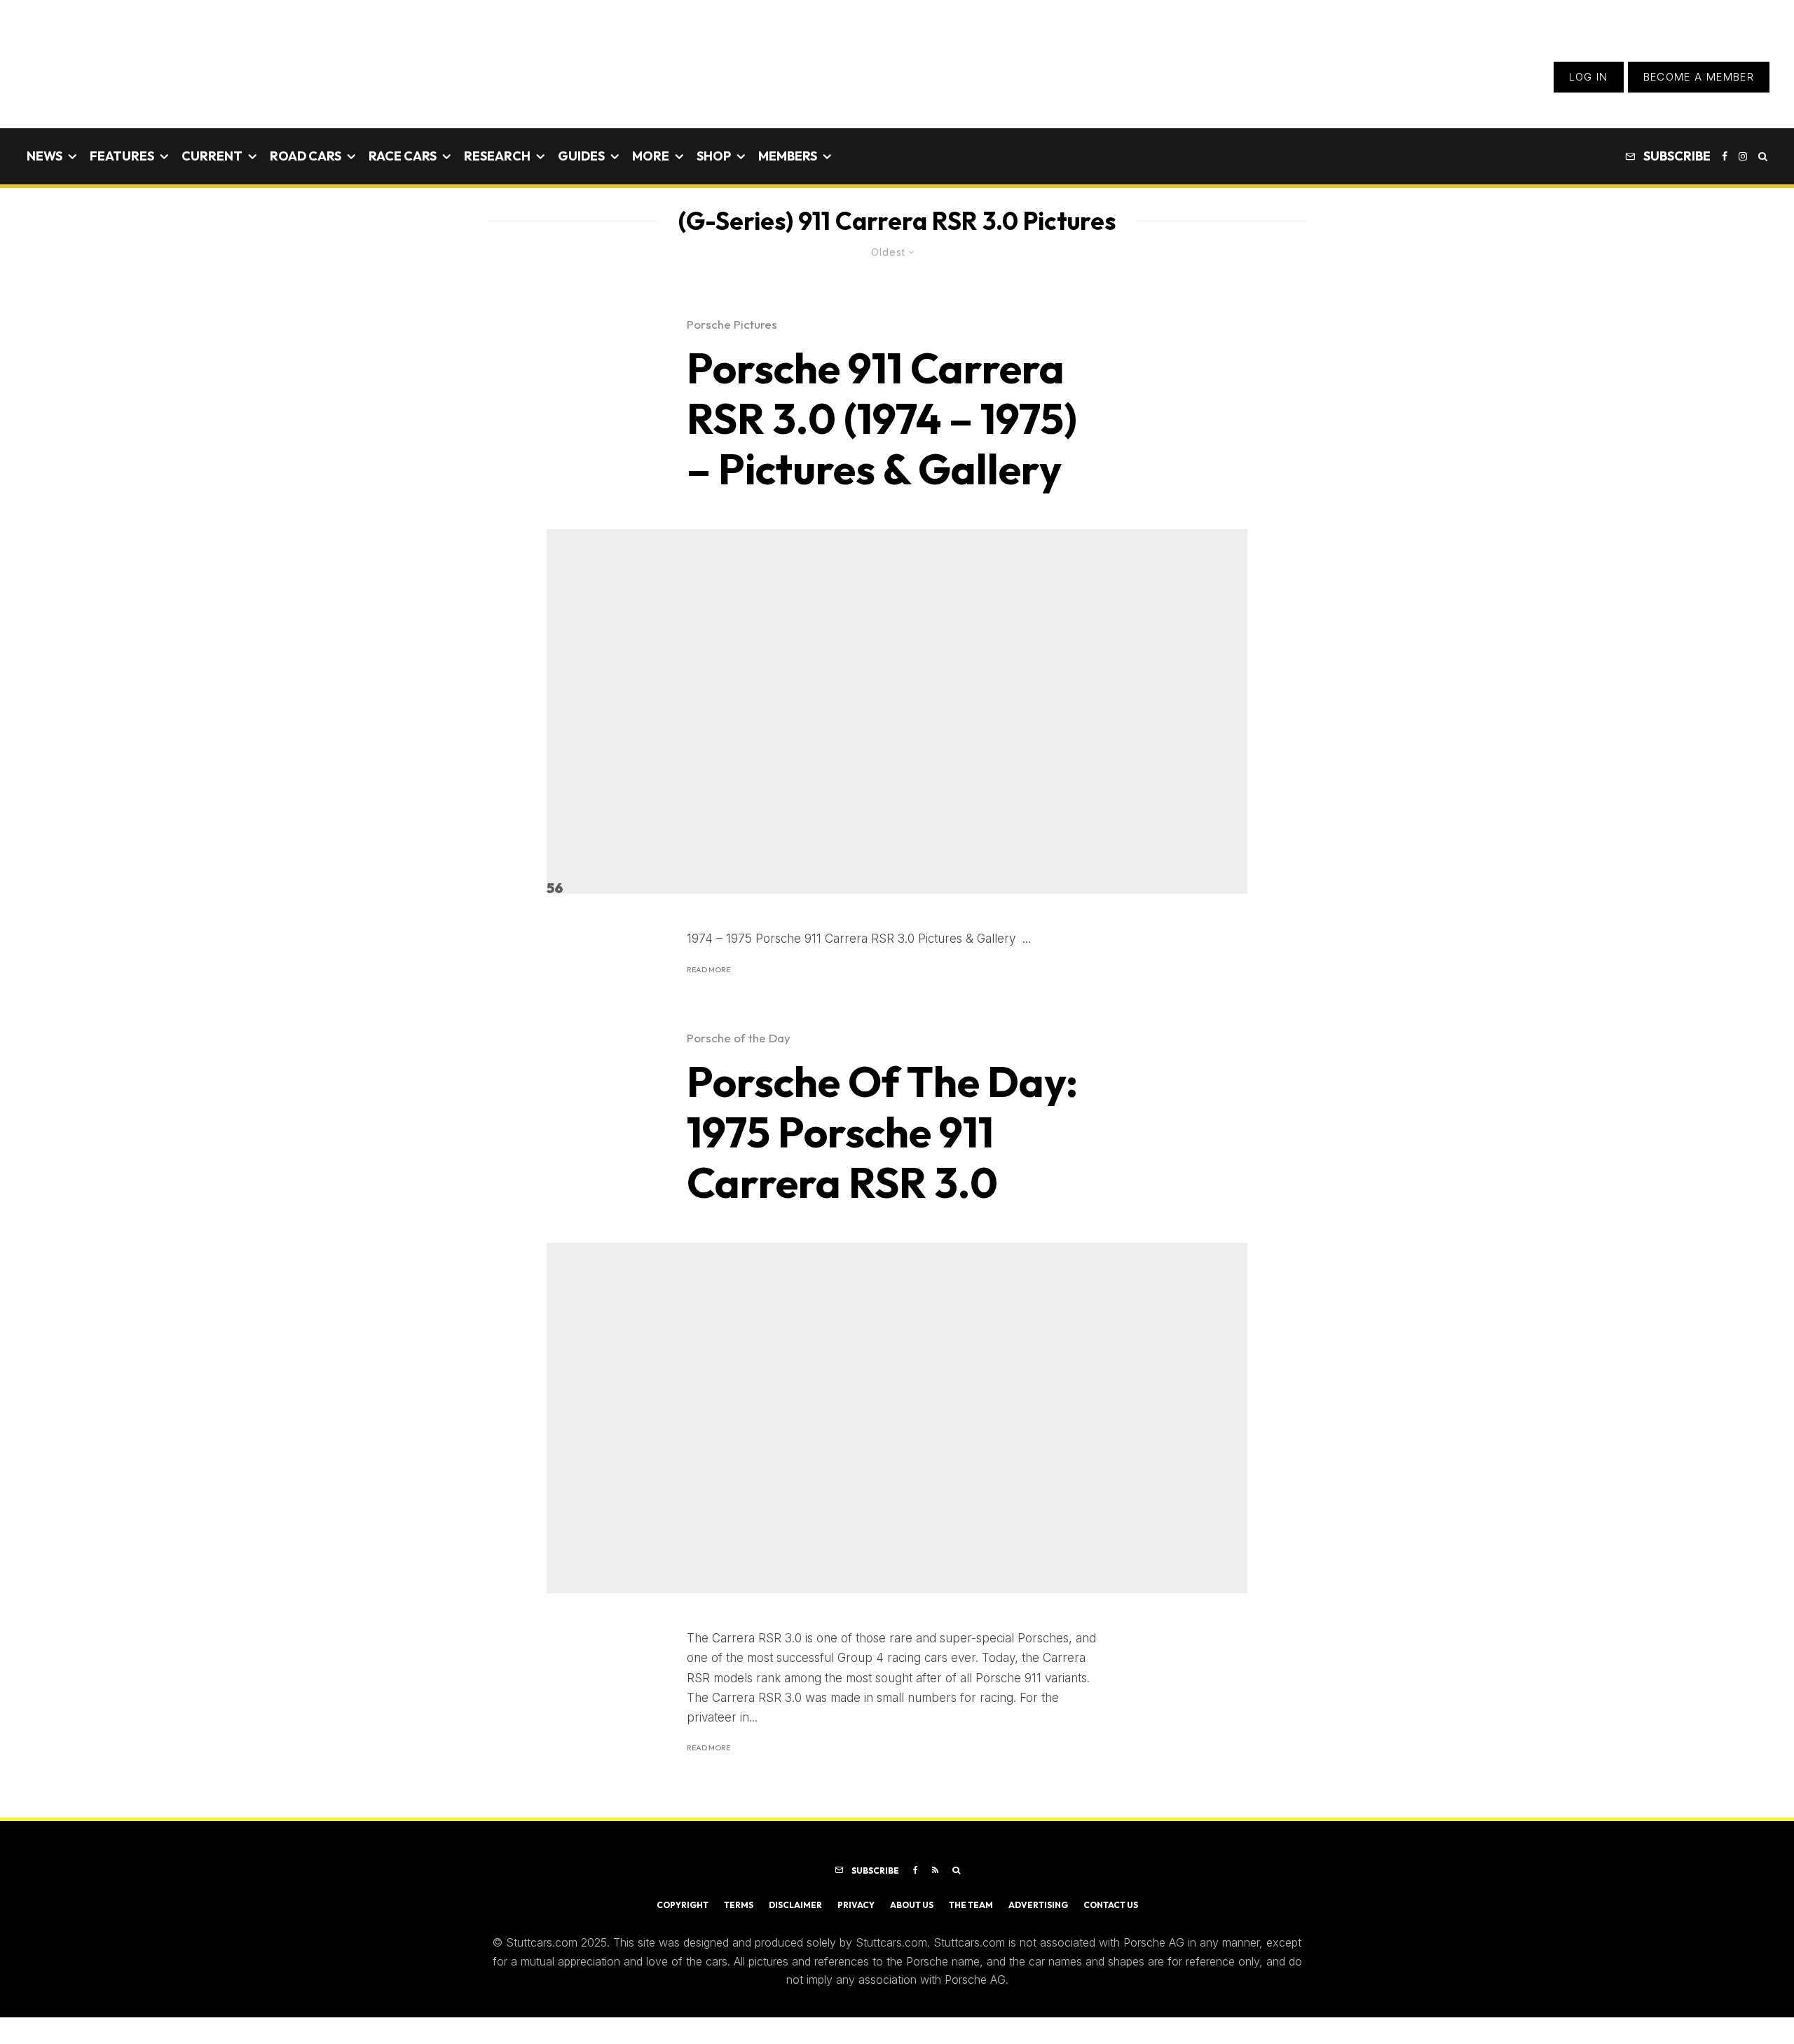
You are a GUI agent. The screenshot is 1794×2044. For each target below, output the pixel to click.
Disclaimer (795, 1905)
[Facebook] (1725, 156)
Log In (1589, 77)
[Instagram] (1743, 156)
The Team (971, 1905)
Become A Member (1699, 77)
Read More (708, 969)
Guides (581, 156)
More (651, 156)
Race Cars (403, 156)
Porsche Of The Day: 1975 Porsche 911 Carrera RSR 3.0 (882, 1132)
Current (212, 156)
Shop (714, 156)
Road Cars (306, 156)
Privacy (856, 1905)
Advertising (1038, 1905)
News (44, 156)
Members (788, 156)
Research (497, 156)
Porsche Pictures (732, 324)
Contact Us (1111, 1905)
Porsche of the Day (739, 1038)
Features (122, 156)
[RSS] (935, 1870)
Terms (739, 1905)
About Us (912, 1905)
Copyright (683, 1905)
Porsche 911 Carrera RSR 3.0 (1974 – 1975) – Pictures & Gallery (882, 418)
